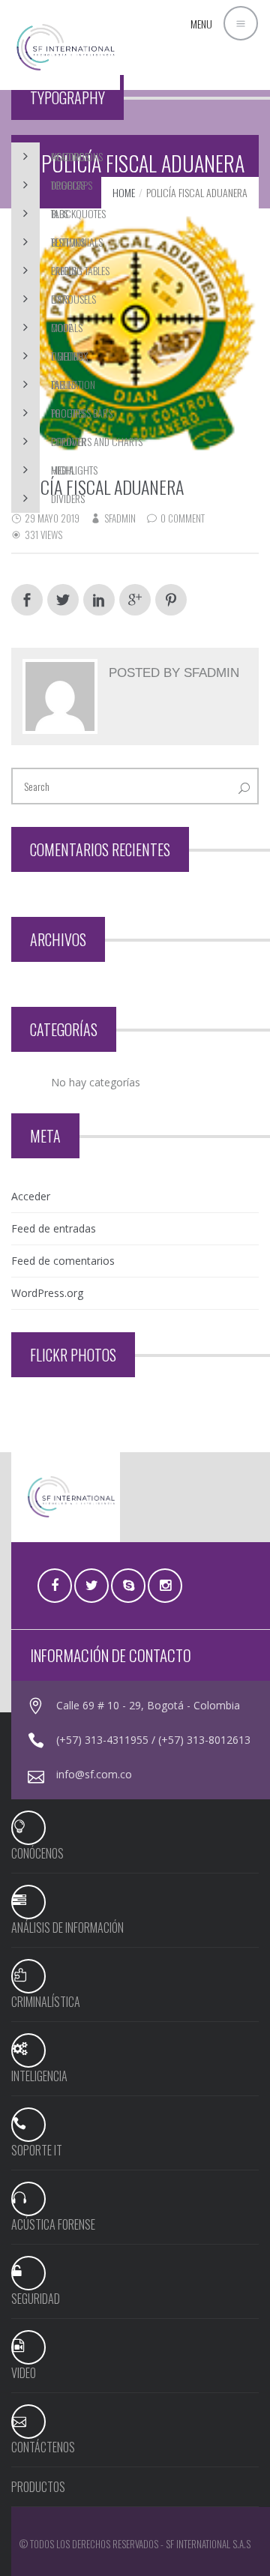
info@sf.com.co (94, 1774)
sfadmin (120, 518)
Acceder (31, 1196)
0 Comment (183, 518)
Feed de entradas (54, 1228)
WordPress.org (47, 1293)
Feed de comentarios (63, 1261)
